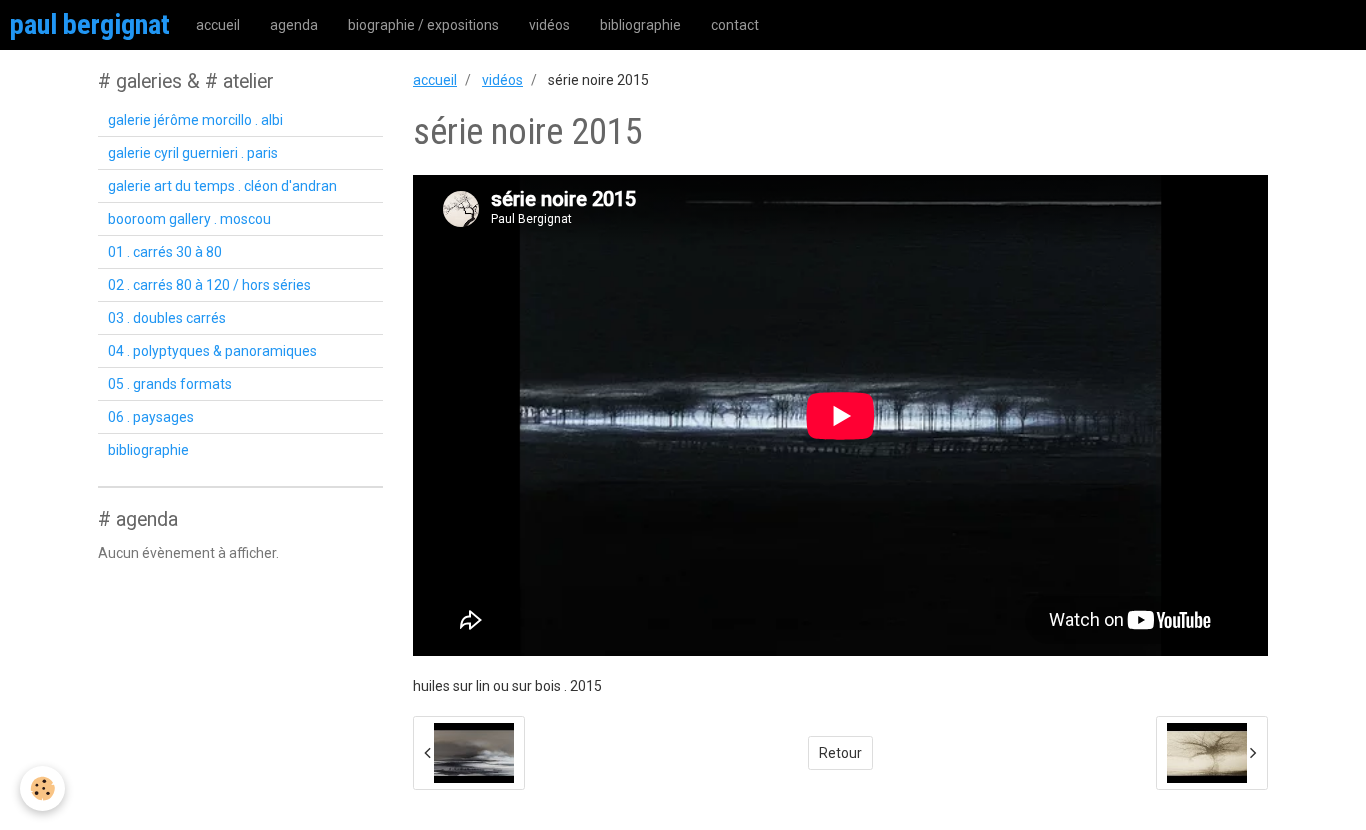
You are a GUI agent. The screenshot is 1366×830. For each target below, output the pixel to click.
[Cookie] (42, 788)
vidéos (549, 25)
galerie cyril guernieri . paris (193, 153)
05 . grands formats (170, 384)
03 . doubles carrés (167, 318)
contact (735, 25)
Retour (840, 753)
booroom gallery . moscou (189, 219)
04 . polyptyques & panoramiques (212, 351)
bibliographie (640, 25)
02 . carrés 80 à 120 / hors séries (209, 285)
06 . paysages (151, 417)
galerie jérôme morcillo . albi (195, 120)
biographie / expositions (423, 25)
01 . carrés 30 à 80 (165, 252)
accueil (218, 25)
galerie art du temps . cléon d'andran (222, 186)
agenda (294, 25)
